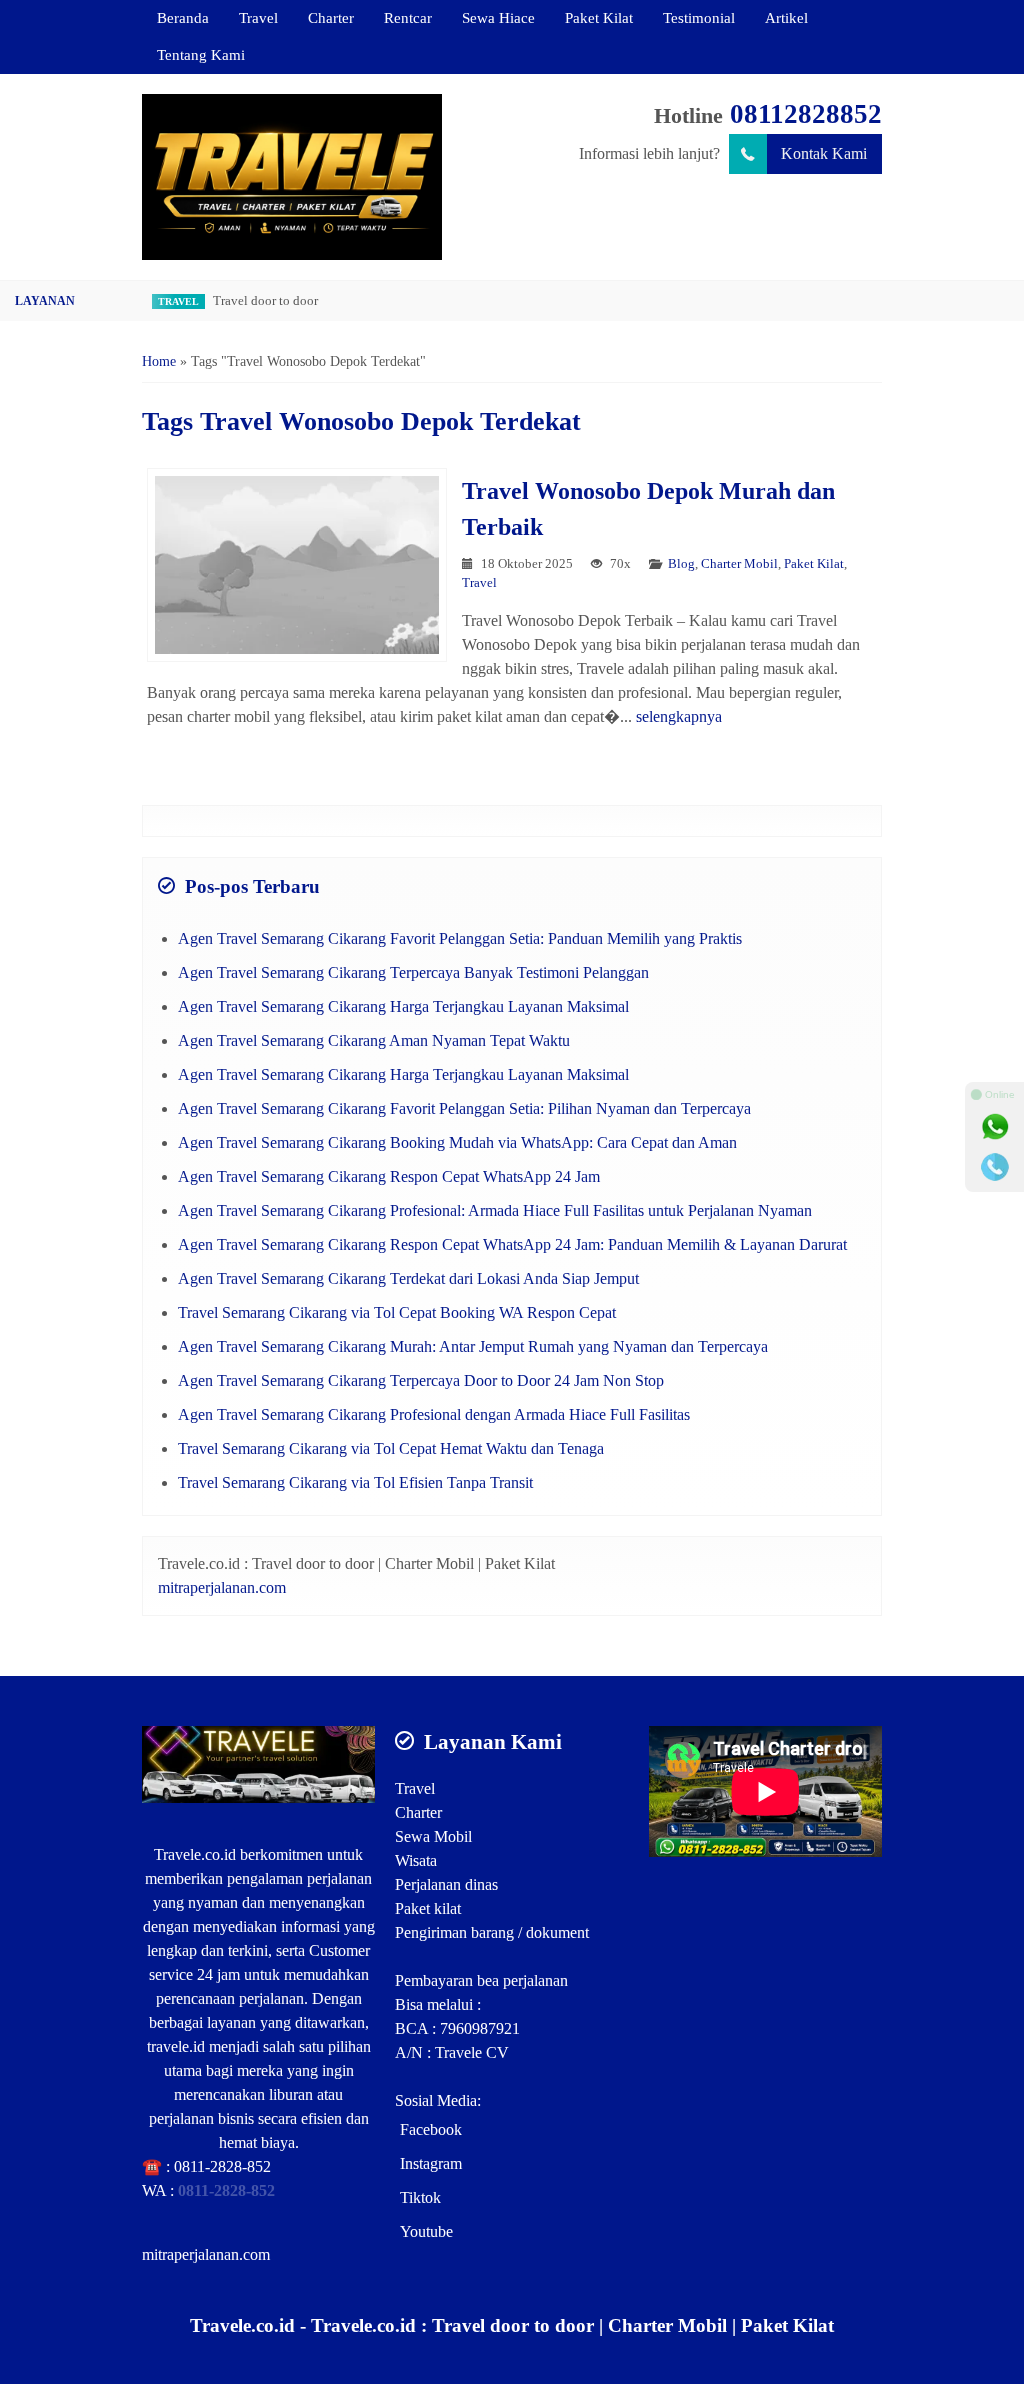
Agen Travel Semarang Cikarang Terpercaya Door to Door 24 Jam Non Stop (421, 1380)
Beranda (183, 17)
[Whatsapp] (995, 1127)
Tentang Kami (201, 54)
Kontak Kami (824, 153)
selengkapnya (679, 716)
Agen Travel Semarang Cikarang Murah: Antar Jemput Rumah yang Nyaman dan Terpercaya (473, 1346)
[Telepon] (995, 1167)
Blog (681, 564)
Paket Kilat (599, 17)
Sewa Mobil (433, 1836)
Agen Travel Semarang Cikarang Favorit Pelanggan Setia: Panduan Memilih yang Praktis (460, 938)
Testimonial (699, 17)
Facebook (431, 2129)
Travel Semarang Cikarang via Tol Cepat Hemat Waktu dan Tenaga (391, 1448)
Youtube (426, 2231)
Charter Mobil (739, 564)
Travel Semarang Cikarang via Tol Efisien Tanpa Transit (355, 1482)
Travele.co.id (195, 1854)
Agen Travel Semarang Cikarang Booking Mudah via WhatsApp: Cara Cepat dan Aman (457, 1142)
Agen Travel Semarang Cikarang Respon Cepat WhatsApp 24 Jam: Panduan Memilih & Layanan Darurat (512, 1244)
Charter (331, 17)
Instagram (431, 2163)
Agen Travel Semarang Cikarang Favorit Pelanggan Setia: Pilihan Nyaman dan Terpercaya (464, 1108)
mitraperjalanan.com (222, 1587)
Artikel (786, 17)
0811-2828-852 (222, 2166)
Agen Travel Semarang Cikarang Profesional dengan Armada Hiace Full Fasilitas (434, 1414)
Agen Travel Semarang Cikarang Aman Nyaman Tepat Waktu (374, 1040)
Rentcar (408, 17)
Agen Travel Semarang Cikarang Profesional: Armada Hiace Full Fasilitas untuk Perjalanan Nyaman (495, 1210)
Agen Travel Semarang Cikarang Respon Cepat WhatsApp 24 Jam (389, 1176)
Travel (258, 17)
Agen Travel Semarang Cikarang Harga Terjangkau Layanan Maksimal (403, 1006)
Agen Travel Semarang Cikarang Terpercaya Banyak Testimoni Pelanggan (413, 972)
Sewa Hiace (498, 17)
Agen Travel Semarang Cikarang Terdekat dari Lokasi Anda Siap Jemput (408, 1278)
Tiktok (420, 2197)
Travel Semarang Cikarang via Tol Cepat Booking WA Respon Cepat (397, 1312)
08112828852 (806, 114)
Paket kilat (428, 1908)
